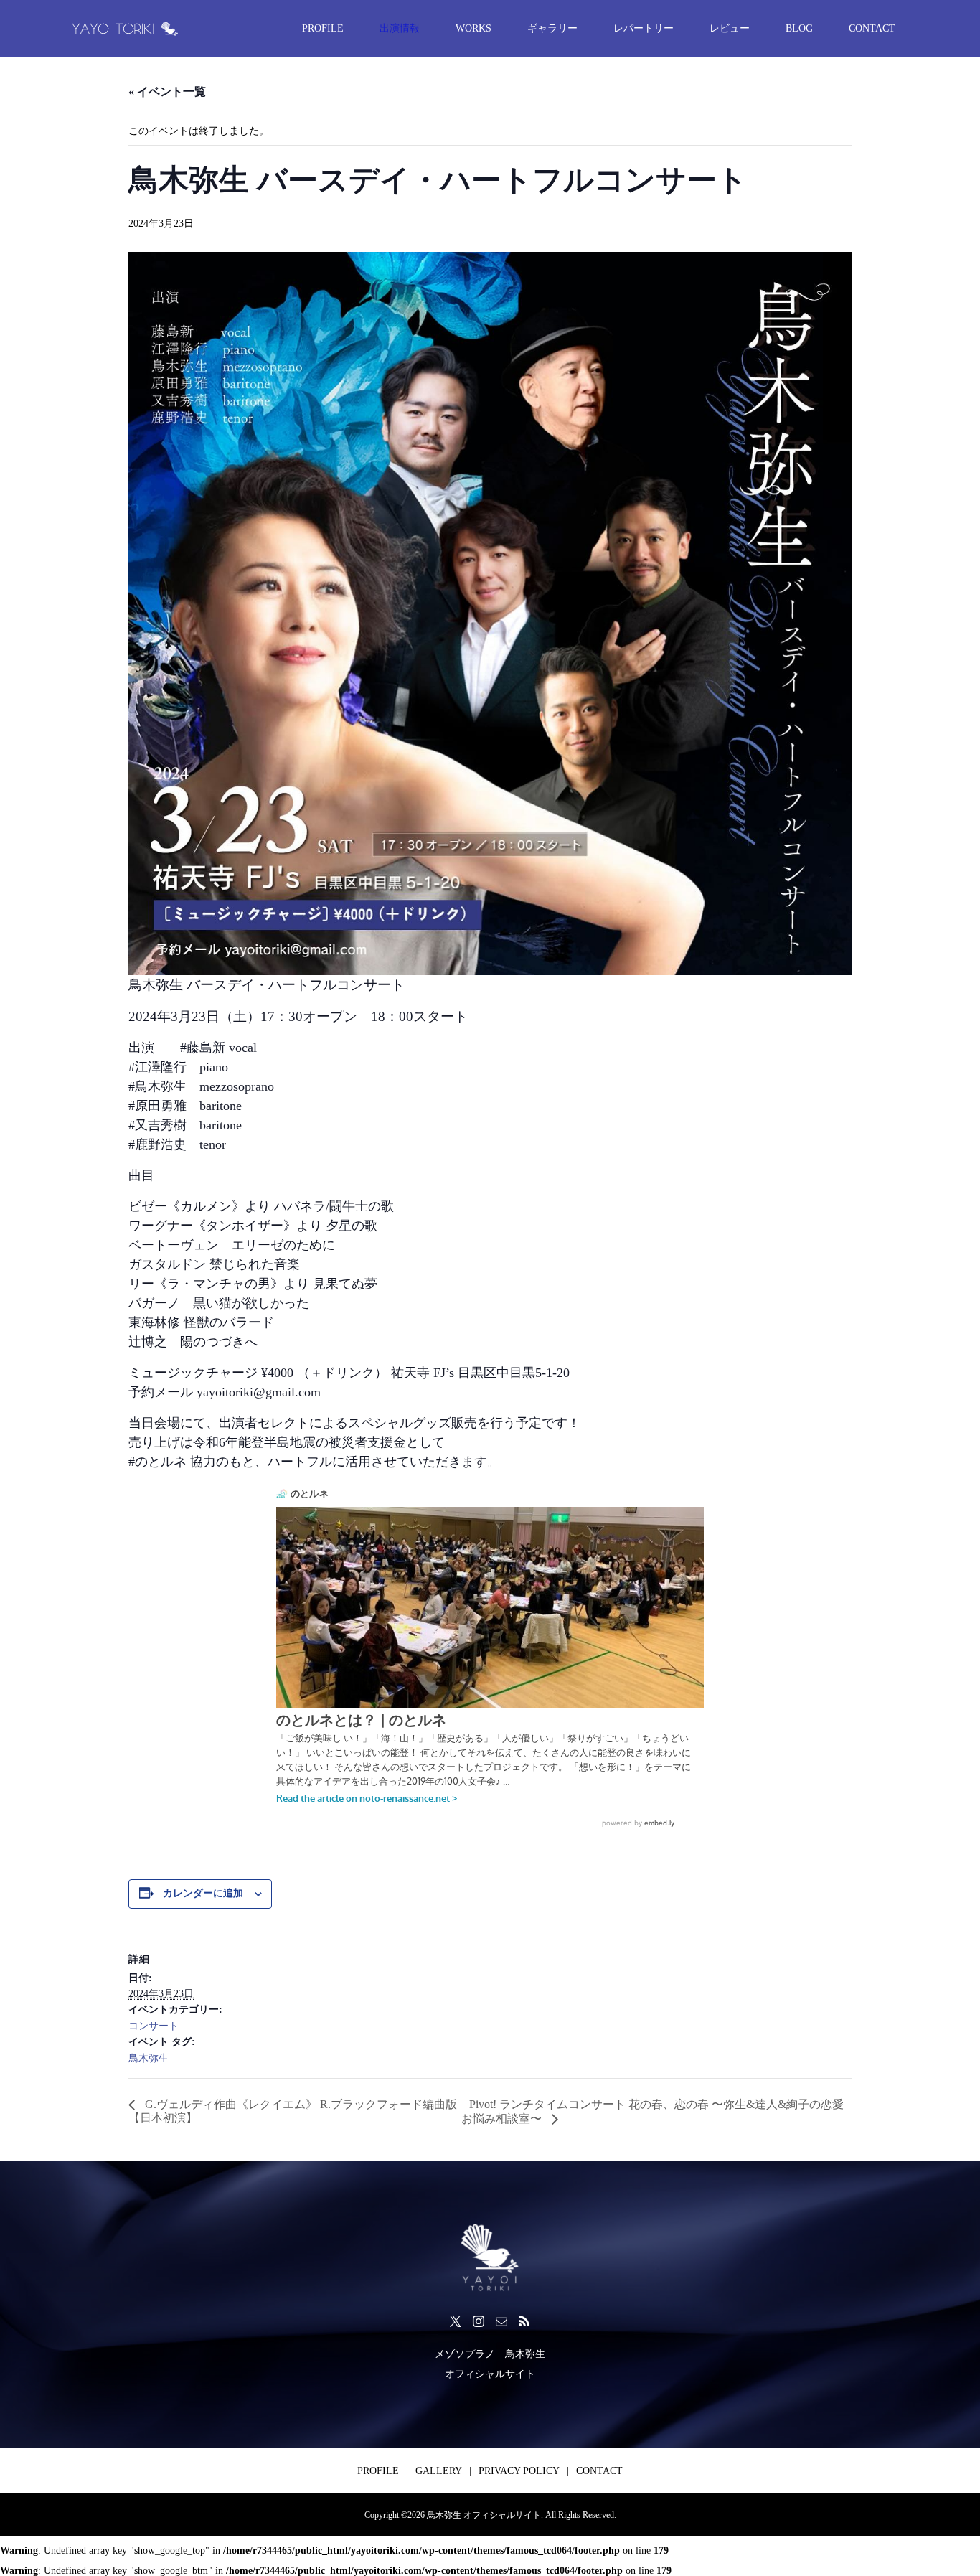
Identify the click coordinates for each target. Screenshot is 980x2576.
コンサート (154, 2026)
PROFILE (323, 28)
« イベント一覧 (167, 91)
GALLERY (439, 2471)
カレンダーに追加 (203, 1893)
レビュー (730, 28)
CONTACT (872, 28)
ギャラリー (552, 28)
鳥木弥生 (149, 2058)
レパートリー (644, 28)
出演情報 (400, 28)
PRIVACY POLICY (519, 2471)
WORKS (473, 28)
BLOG (799, 28)
